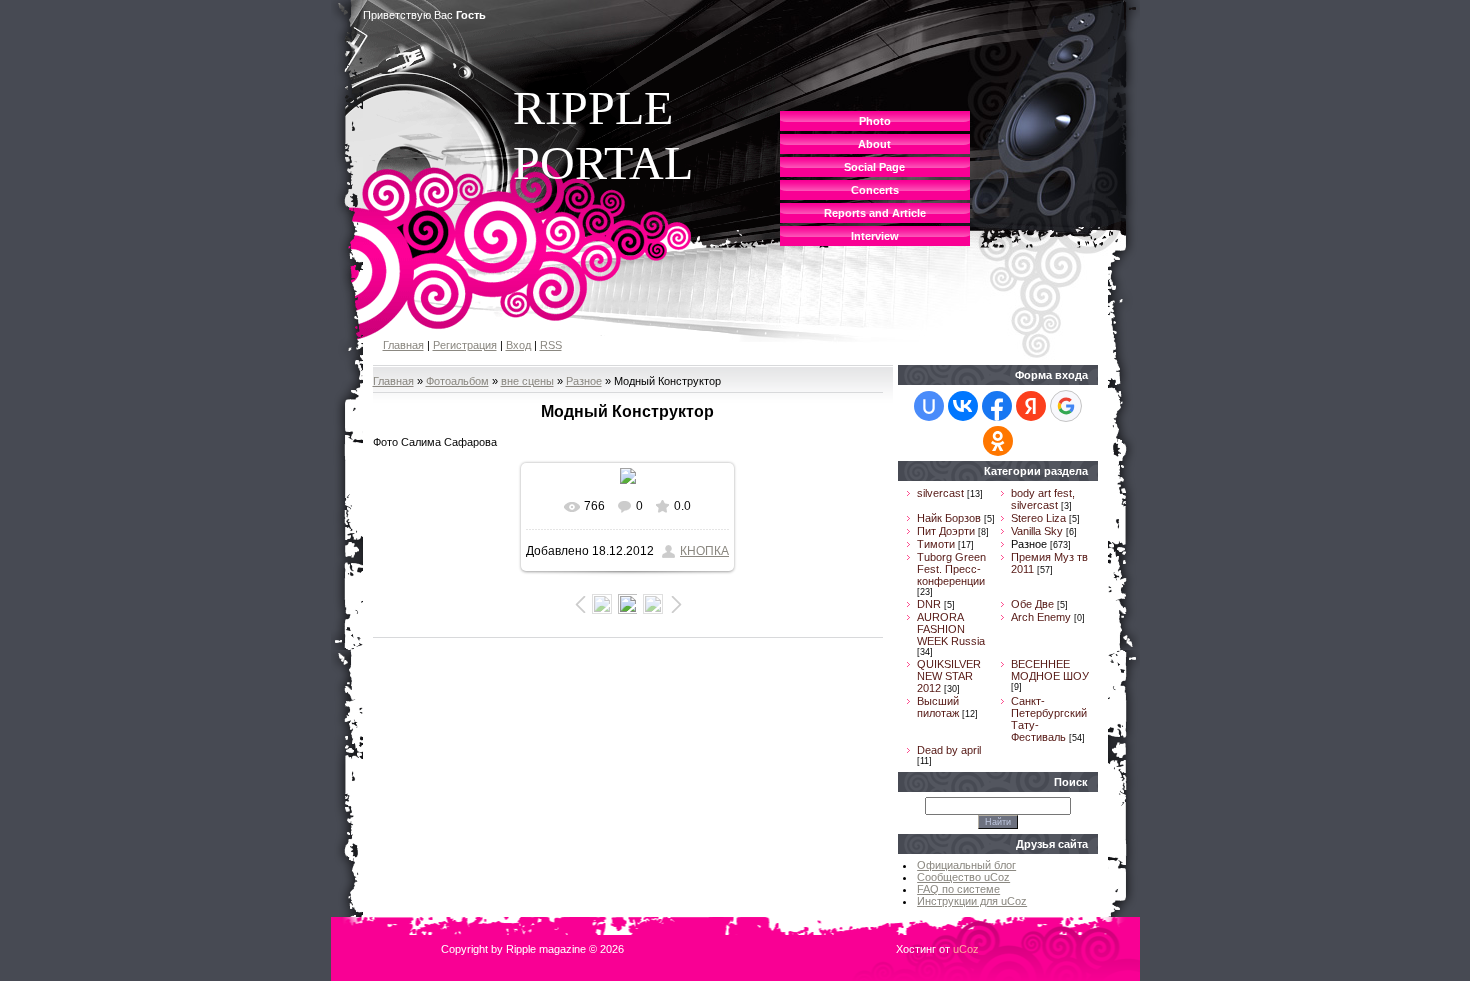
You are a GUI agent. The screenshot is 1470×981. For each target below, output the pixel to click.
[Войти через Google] (1066, 406)
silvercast (940, 493)
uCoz (966, 949)
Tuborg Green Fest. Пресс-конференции (951, 569)
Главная (403, 345)
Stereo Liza (1038, 518)
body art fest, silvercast (1043, 499)
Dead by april (949, 750)
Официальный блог (966, 865)
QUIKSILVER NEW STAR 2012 (949, 676)
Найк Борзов (949, 518)
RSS (551, 345)
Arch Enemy (1041, 617)
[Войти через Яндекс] (1031, 406)
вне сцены (527, 381)
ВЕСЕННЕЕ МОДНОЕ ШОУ (1050, 670)
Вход (518, 345)
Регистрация (465, 345)
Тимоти (936, 544)
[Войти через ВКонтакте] (963, 406)
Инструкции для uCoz (972, 901)
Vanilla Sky (1037, 531)
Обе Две (1032, 604)
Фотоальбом (457, 381)
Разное (584, 381)
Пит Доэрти (946, 531)
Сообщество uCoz (963, 877)
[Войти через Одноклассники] (998, 441)
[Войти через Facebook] (997, 406)
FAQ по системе (958, 889)
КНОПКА (704, 551)
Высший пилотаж (938, 707)
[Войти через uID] (929, 406)
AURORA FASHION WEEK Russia (951, 629)
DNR (929, 604)
